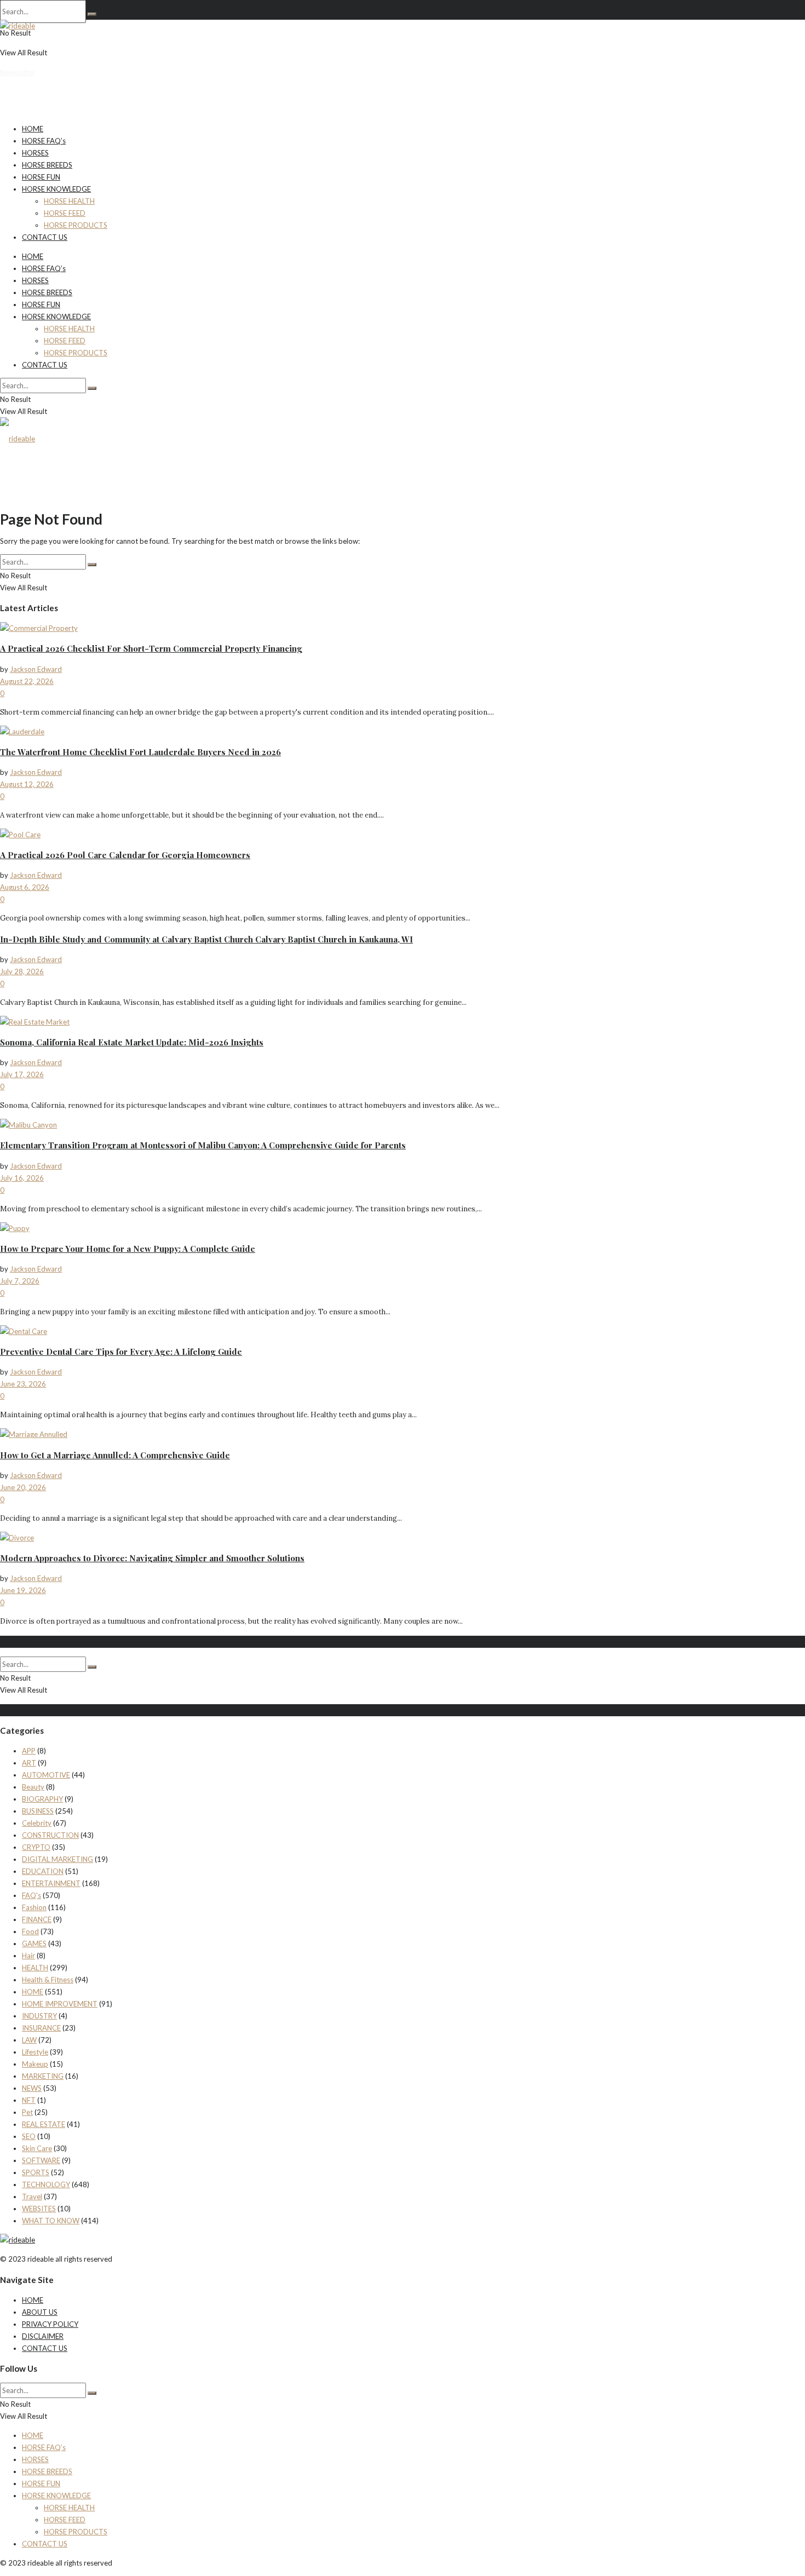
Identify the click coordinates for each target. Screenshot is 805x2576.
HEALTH (35, 1968)
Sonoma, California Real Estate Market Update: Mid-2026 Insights (132, 1042)
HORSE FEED (65, 213)
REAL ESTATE (44, 2124)
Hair (28, 1956)
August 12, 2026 (27, 784)
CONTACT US (45, 237)
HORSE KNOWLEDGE (56, 189)
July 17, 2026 (22, 1074)
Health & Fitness (48, 1980)
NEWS (32, 2088)
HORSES (35, 153)
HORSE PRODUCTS (76, 225)
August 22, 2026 (27, 681)
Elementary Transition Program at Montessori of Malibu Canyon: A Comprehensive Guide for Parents (203, 1145)
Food (30, 1931)
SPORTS (36, 2172)
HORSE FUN (41, 177)
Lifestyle (35, 2052)
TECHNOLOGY (46, 2184)
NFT (29, 2100)
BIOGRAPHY (42, 1799)
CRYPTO (36, 1847)
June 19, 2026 (23, 1590)
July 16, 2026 (22, 1178)
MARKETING (43, 2076)
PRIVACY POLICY (50, 2324)
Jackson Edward (36, 669)
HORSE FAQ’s (44, 141)
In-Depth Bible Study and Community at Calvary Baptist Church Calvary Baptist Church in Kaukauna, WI (206, 939)
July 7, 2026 (20, 1281)
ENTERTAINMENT (51, 1883)
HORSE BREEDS (47, 165)
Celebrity (37, 1823)
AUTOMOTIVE (46, 1775)
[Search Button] (92, 14)
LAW (29, 2040)
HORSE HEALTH (69, 201)
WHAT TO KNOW (51, 2221)
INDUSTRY (39, 2016)
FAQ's (31, 1895)
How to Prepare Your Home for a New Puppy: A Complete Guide (128, 1249)
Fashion (34, 1907)
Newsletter (18, 72)
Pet (27, 2112)
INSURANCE (41, 2028)
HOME (33, 129)
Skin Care (37, 2148)
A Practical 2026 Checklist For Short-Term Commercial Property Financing (151, 648)
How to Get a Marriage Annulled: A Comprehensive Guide (115, 1455)
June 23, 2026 (23, 1384)
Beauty (33, 1787)
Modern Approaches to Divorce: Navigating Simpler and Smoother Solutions (152, 1558)
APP (29, 1751)
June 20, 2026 (23, 1487)
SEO (29, 2136)
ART (29, 1763)
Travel (32, 2196)
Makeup (35, 2064)
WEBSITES (39, 2209)
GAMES (34, 1944)
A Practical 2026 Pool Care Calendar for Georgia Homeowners (125, 855)
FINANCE (37, 1919)
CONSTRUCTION (50, 1835)
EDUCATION (43, 1871)
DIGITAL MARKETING (58, 1859)
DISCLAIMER (43, 2336)
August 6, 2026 (25, 887)
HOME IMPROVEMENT (60, 2004)
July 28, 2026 (22, 971)
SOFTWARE (41, 2160)
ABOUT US (40, 2312)
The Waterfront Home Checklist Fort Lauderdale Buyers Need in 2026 (140, 752)
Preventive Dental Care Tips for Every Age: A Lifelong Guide (121, 1352)
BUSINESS (38, 1811)
